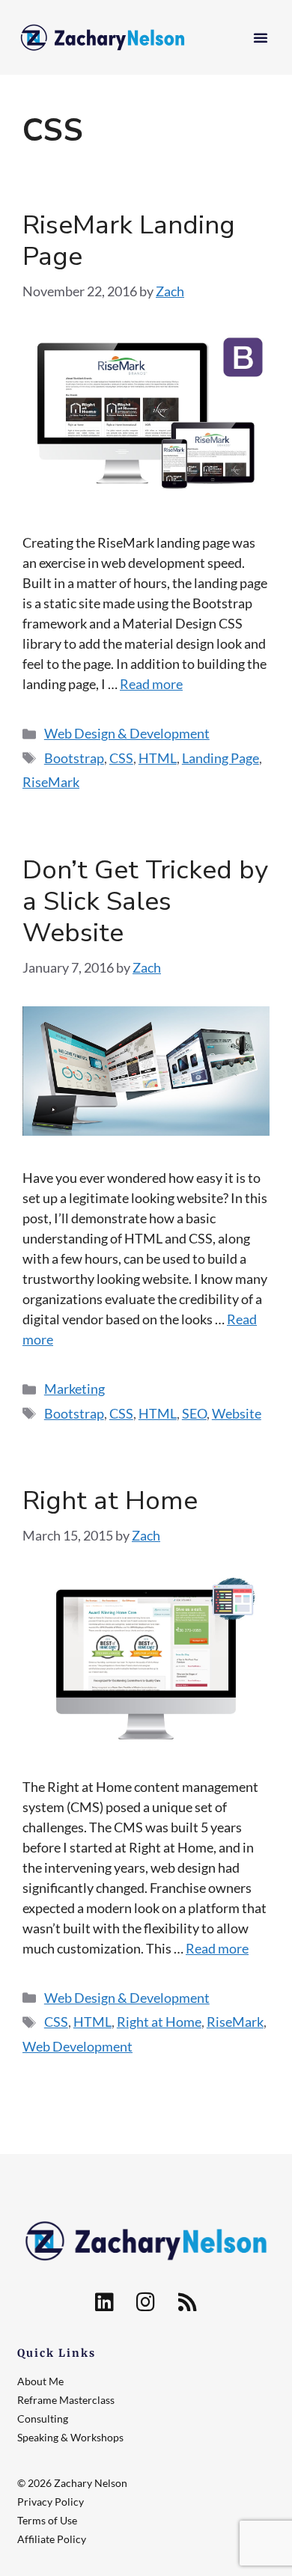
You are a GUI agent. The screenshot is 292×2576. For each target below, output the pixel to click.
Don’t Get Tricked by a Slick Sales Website (145, 901)
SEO (194, 1413)
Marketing (74, 1389)
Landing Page (220, 758)
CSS (121, 758)
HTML (158, 758)
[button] (261, 37)
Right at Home (110, 1500)
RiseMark (51, 782)
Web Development (77, 2046)
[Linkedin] (104, 2302)
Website (237, 1413)
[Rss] (187, 2302)
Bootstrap (74, 758)
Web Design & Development (127, 733)
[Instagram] (146, 2302)
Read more (151, 684)
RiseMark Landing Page (129, 241)
